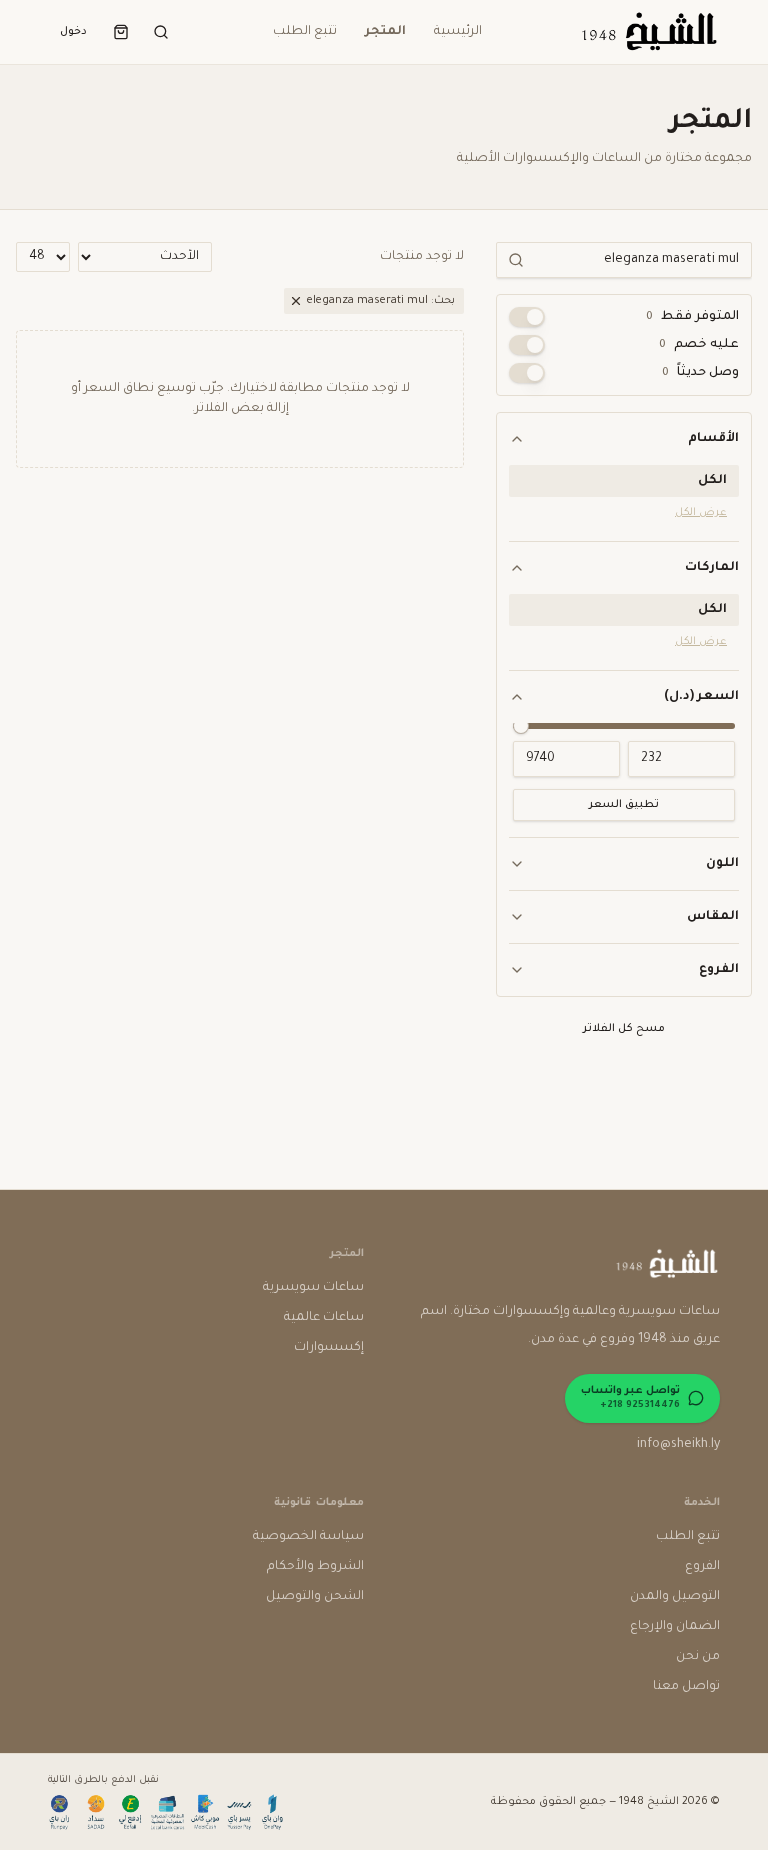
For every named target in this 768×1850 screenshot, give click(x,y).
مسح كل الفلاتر (624, 1029)
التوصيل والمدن (675, 1597)
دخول (73, 32)
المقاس (713, 917)
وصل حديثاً (700, 373)
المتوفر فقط (692, 317)
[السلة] (121, 32)
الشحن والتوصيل (315, 1597)
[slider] (521, 726)
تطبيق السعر (624, 805)
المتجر (385, 32)
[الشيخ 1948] (648, 32)
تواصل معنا (686, 1687)
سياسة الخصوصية (308, 1537)
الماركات (712, 568)
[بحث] (161, 32)
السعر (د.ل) (701, 697)
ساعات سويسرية (313, 1288)
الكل (712, 481)
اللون (722, 864)
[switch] (527, 317)
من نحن (698, 1657)
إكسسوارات (329, 1348)
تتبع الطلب (305, 32)
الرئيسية (458, 32)
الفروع (719, 970)
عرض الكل (701, 513)
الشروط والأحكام (315, 1567)
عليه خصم (699, 345)
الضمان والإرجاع (675, 1627)
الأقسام (713, 439)
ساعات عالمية (324, 1318)
